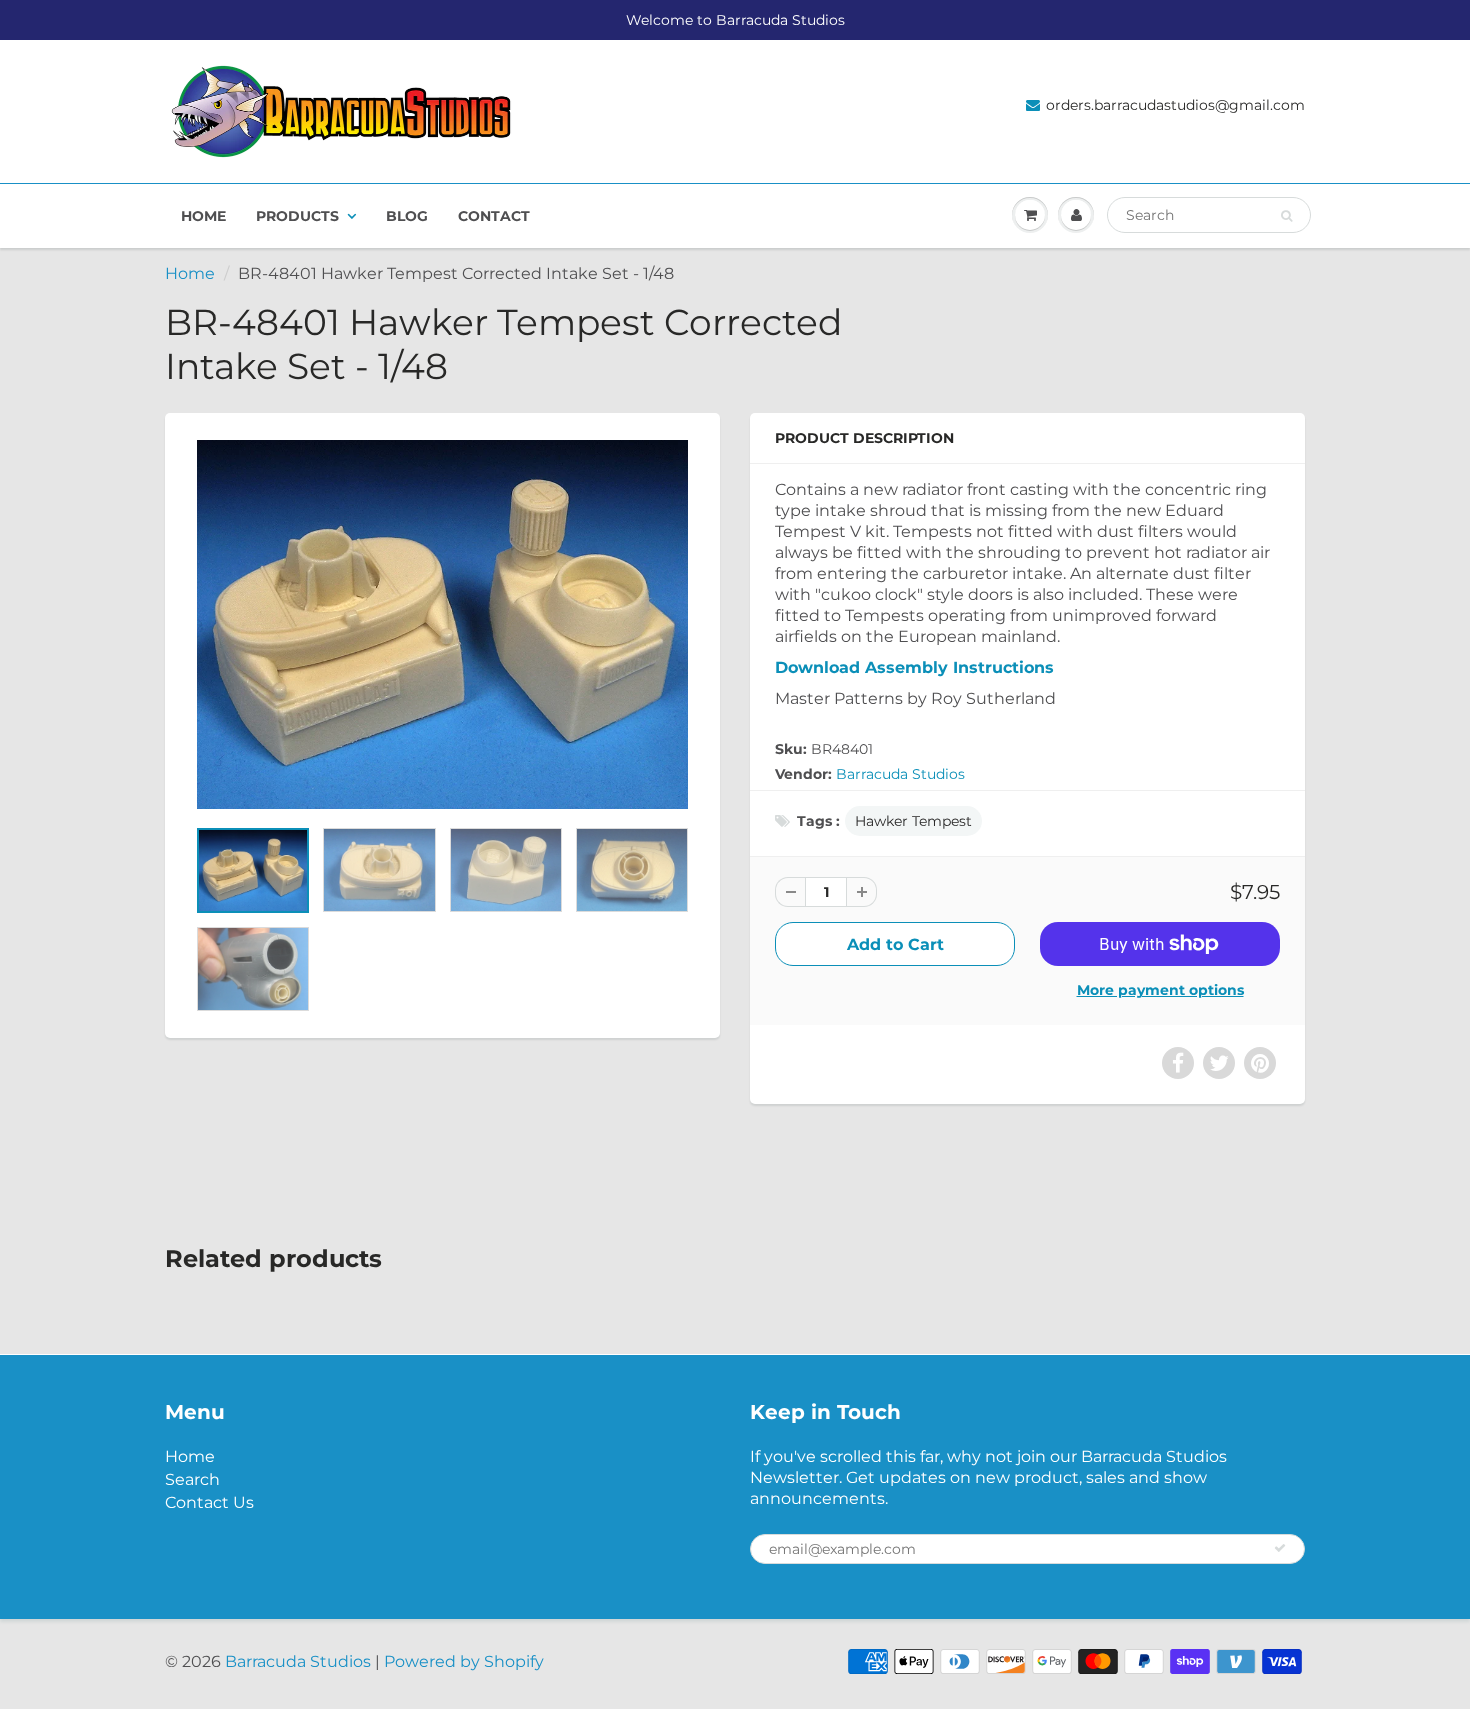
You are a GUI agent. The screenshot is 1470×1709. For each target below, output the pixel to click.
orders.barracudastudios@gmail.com (1175, 105)
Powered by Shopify (464, 1661)
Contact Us (209, 1502)
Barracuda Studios (900, 774)
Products (297, 216)
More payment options (1160, 990)
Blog (407, 216)
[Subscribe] (1280, 1548)
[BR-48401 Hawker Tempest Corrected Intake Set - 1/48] (442, 624)
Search (192, 1479)
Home (203, 216)
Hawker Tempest (913, 821)
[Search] (1286, 216)
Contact (494, 216)
